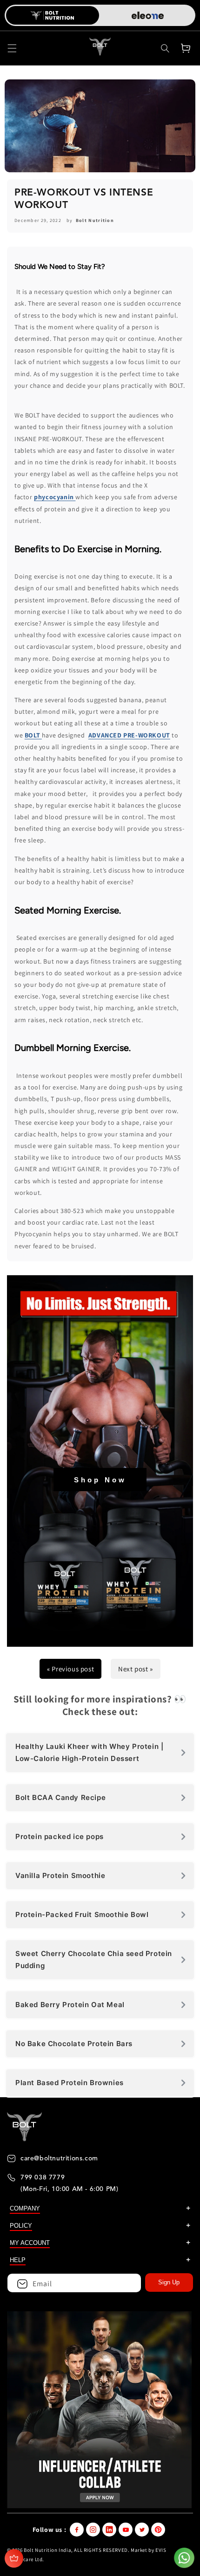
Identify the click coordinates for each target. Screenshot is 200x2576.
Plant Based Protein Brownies (70, 2083)
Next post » (136, 1669)
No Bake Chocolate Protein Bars (74, 2044)
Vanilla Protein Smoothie (60, 1875)
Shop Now (100, 1480)
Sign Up (169, 2282)
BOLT (33, 735)
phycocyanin (55, 497)
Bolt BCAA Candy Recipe (60, 1797)
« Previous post (70, 1669)
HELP (18, 2260)
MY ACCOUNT (30, 2243)
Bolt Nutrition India (47, 2550)
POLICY (21, 2226)
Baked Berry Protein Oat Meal (70, 2005)
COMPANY (25, 2208)
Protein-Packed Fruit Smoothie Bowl (82, 1914)
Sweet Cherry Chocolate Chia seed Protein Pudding (94, 1960)
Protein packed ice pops (60, 1836)
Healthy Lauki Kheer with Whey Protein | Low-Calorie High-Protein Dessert (89, 1752)
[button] (12, 48)
